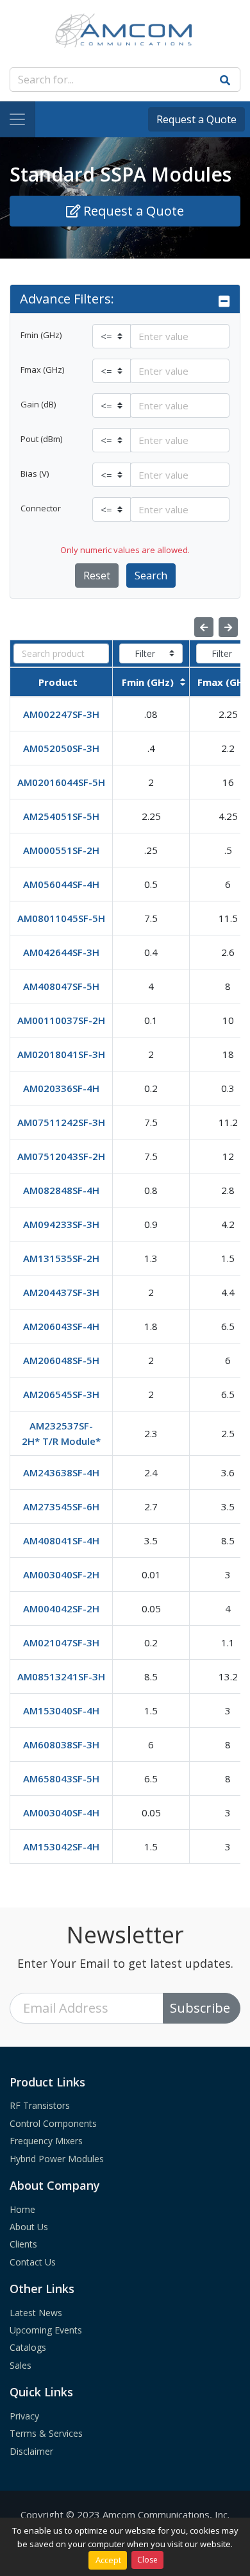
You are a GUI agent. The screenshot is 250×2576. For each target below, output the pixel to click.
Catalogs (28, 2347)
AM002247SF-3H (61, 714)
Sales (21, 2365)
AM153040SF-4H (61, 1710)
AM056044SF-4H (61, 884)
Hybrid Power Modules (57, 2159)
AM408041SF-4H (61, 1540)
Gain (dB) (38, 404)
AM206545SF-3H (61, 1394)
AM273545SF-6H (61, 1506)
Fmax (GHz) (42, 370)
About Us (29, 2227)
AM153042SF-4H (61, 1847)
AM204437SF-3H (61, 1292)
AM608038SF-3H (61, 1744)
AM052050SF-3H (61, 748)
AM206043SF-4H (61, 1326)
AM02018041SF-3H (61, 1054)
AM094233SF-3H (61, 1224)
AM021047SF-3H (61, 1642)
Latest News (36, 2313)
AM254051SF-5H (61, 816)
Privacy (24, 2416)
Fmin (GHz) (41, 335)
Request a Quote (196, 119)
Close (147, 2560)
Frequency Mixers (46, 2141)
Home (22, 2209)
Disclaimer (31, 2451)
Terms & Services (46, 2433)
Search (151, 576)
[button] (125, 299)
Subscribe (200, 2008)
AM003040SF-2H (61, 1574)
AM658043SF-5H (61, 1778)
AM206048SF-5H (61, 1360)
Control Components (53, 2123)
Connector (41, 508)
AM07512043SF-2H (61, 1156)
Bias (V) (35, 473)
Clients (23, 2244)
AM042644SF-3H (61, 952)
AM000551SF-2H (61, 850)
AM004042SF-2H (61, 1608)
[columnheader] (62, 682)
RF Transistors (40, 2105)
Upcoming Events (46, 2330)
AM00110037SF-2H (61, 1020)
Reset (97, 576)
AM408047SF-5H (61, 986)
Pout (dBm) (41, 439)
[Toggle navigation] (18, 119)
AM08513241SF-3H (61, 1676)
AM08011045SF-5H (61, 918)
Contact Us (33, 2262)
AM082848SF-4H (61, 1190)
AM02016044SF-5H (61, 782)
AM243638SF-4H (61, 1472)
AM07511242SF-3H (61, 1122)
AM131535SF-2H (61, 1258)
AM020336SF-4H (61, 1088)
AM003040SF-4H (61, 1813)
